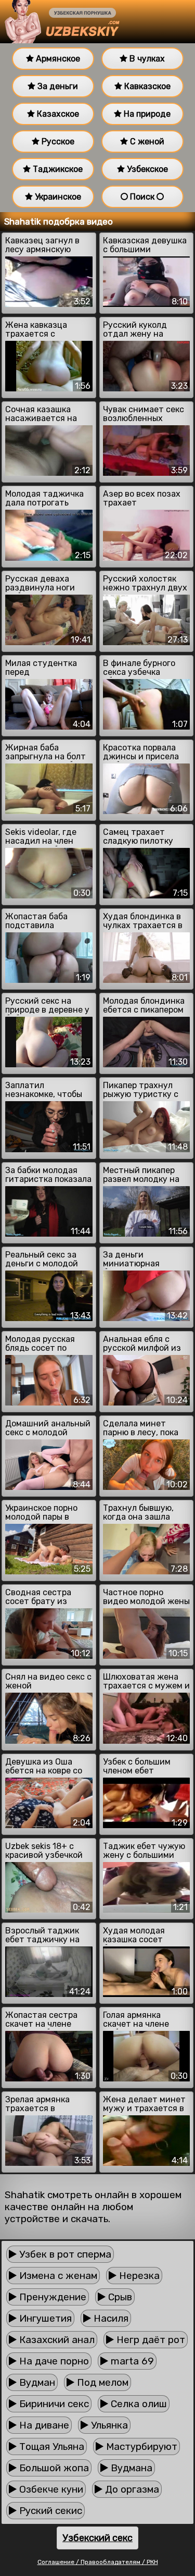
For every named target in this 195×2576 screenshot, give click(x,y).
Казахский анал (56, 2340)
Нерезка (138, 2276)
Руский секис (49, 2511)
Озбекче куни (50, 2489)
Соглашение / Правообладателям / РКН (98, 2562)
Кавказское (146, 86)
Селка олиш (138, 2404)
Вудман (36, 2382)
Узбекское (146, 169)
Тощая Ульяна (50, 2446)
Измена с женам (57, 2276)
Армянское (57, 59)
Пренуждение (51, 2297)
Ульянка (108, 2425)
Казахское (57, 114)
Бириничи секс (53, 2404)
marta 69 (131, 2361)
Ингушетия (44, 2318)
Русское (57, 141)
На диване (43, 2425)
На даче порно (53, 2361)
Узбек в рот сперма (64, 2254)
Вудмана (130, 2468)
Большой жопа (53, 2468)
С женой (146, 141)
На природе (146, 114)
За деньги (57, 86)
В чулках (146, 59)
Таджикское (57, 169)
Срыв (119, 2297)
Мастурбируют (140, 2446)
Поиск (142, 197)
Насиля (110, 2318)
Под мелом (101, 2382)
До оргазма (131, 2489)
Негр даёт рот (149, 2340)
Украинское (57, 197)
